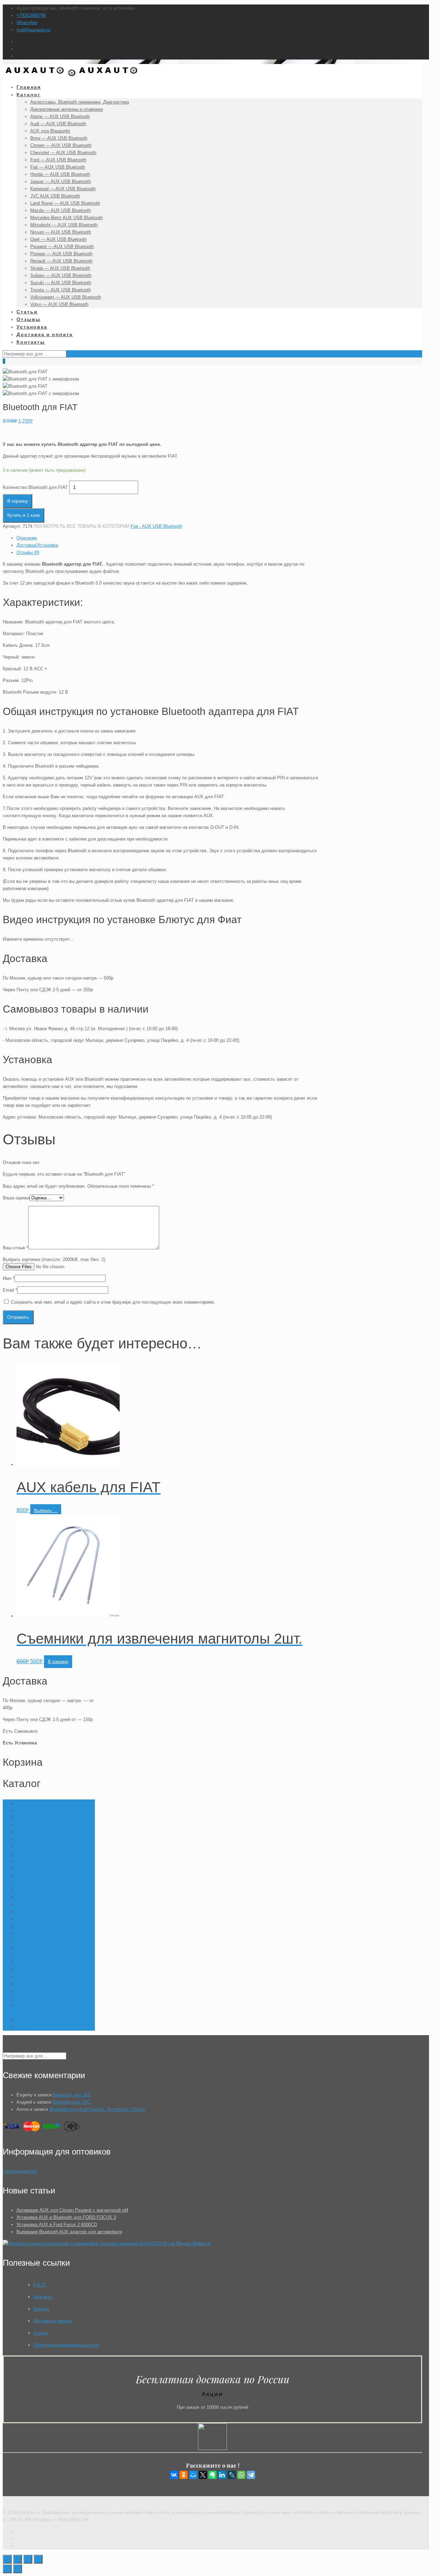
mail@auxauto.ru (33, 30)
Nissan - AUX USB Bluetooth (45, 1926)
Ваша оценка (16, 1198)
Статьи (41, 2333)
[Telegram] (251, 2475)
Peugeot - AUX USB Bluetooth (47, 1940)
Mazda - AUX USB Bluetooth (45, 1904)
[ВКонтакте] (174, 2475)
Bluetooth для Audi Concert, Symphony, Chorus (97, 2109)
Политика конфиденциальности (66, 2345)
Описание (27, 538)
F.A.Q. (40, 2285)
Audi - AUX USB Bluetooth (43, 1810)
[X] (203, 2475)
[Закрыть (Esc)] (7, 2559)
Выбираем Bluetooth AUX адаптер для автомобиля (69, 2232)
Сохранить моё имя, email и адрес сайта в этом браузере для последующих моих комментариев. (113, 1302)
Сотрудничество (20, 2171)
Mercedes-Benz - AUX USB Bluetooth (54, 1911)
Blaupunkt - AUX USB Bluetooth (48, 1818)
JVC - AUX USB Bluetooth (43, 1875)
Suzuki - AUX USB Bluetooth (45, 1976)
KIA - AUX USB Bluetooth (42, 1890)
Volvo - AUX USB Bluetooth (44, 1998)
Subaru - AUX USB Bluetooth (46, 1969)
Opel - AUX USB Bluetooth (43, 1933)
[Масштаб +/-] (38, 2559)
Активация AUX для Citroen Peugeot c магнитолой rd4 (72, 2210)
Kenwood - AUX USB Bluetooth (48, 1883)
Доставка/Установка (37, 545)
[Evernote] (212, 2475)
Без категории (31, 2020)
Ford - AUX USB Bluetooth (43, 1854)
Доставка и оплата (53, 2321)
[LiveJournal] (232, 2475)
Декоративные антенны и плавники (53, 2027)
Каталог (42, 2309)
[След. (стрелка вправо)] (18, 2569)
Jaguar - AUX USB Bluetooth (45, 1868)
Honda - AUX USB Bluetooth (45, 1861)
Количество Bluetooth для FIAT (35, 487)
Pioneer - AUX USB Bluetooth (46, 1948)
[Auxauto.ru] (72, 75)
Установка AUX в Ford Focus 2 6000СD (57, 2225)
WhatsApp (27, 23)
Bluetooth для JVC (72, 2095)
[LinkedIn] (222, 2475)
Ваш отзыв (15, 1248)
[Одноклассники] (184, 2475)
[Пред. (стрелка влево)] (7, 2569)
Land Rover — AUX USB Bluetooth (51, 1897)
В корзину (18, 501)
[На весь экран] (28, 2559)
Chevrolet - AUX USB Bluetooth (48, 1832)
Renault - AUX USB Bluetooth (46, 1955)
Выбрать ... (46, 1511)
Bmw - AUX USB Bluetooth (43, 1825)
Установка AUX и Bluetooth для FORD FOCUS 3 (66, 2217)
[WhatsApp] (241, 2475)
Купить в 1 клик (24, 515)
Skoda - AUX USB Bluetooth (45, 1962)
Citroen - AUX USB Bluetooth (46, 1839)
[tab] (169, 538)
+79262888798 (31, 15)
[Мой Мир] (193, 2475)
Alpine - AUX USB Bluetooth (45, 1803)
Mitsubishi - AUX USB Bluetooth (49, 1919)
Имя (9, 1278)
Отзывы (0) (28, 552)
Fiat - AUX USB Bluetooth (156, 526)
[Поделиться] (18, 2559)
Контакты (43, 2297)
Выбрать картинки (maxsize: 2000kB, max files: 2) (54, 1259)
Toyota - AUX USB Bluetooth (45, 1984)
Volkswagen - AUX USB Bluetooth (50, 1991)
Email (10, 1290)
